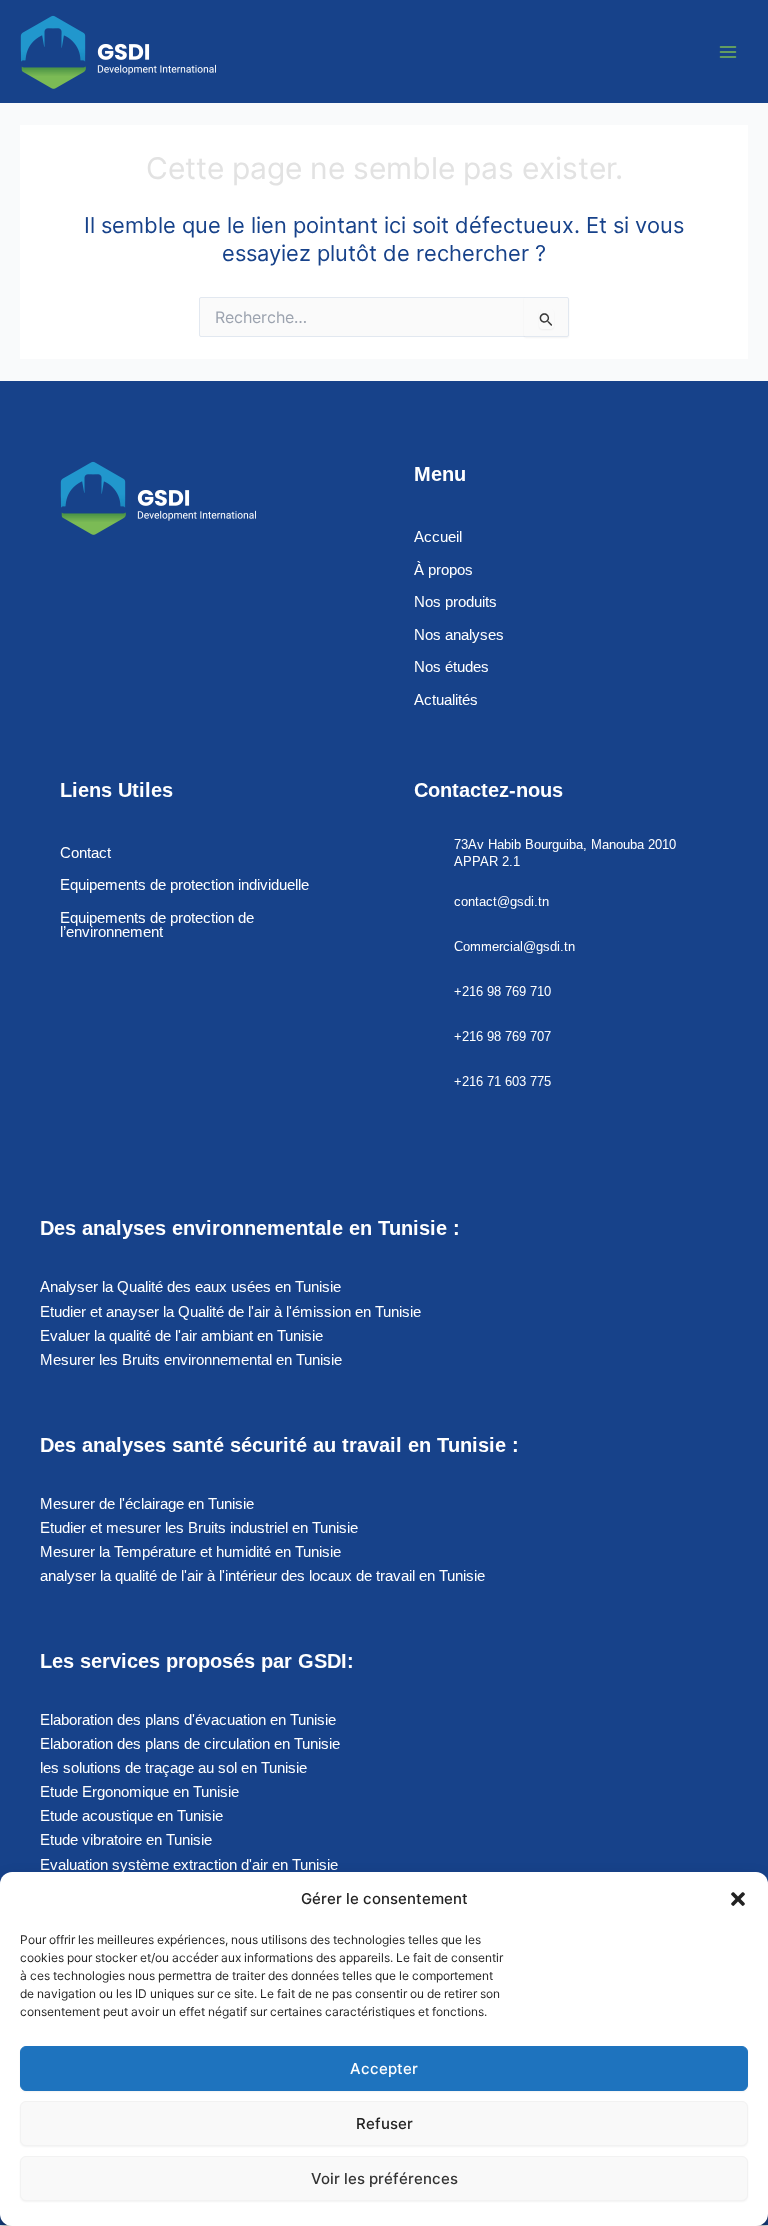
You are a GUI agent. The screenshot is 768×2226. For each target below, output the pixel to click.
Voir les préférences (384, 2178)
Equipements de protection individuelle (184, 885)
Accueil (438, 537)
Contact (85, 853)
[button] (738, 1899)
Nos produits (455, 602)
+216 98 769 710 (502, 991)
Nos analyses (459, 635)
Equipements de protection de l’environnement (157, 925)
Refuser (384, 2123)
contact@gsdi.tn (501, 901)
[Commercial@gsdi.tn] (426, 947)
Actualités (446, 700)
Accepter (384, 2068)
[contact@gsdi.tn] (426, 902)
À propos (443, 570)
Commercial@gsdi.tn (514, 946)
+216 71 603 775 (502, 1081)
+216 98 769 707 (502, 1036)
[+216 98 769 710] (426, 992)
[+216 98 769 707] (426, 1037)
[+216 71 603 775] (426, 1082)
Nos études (451, 667)
